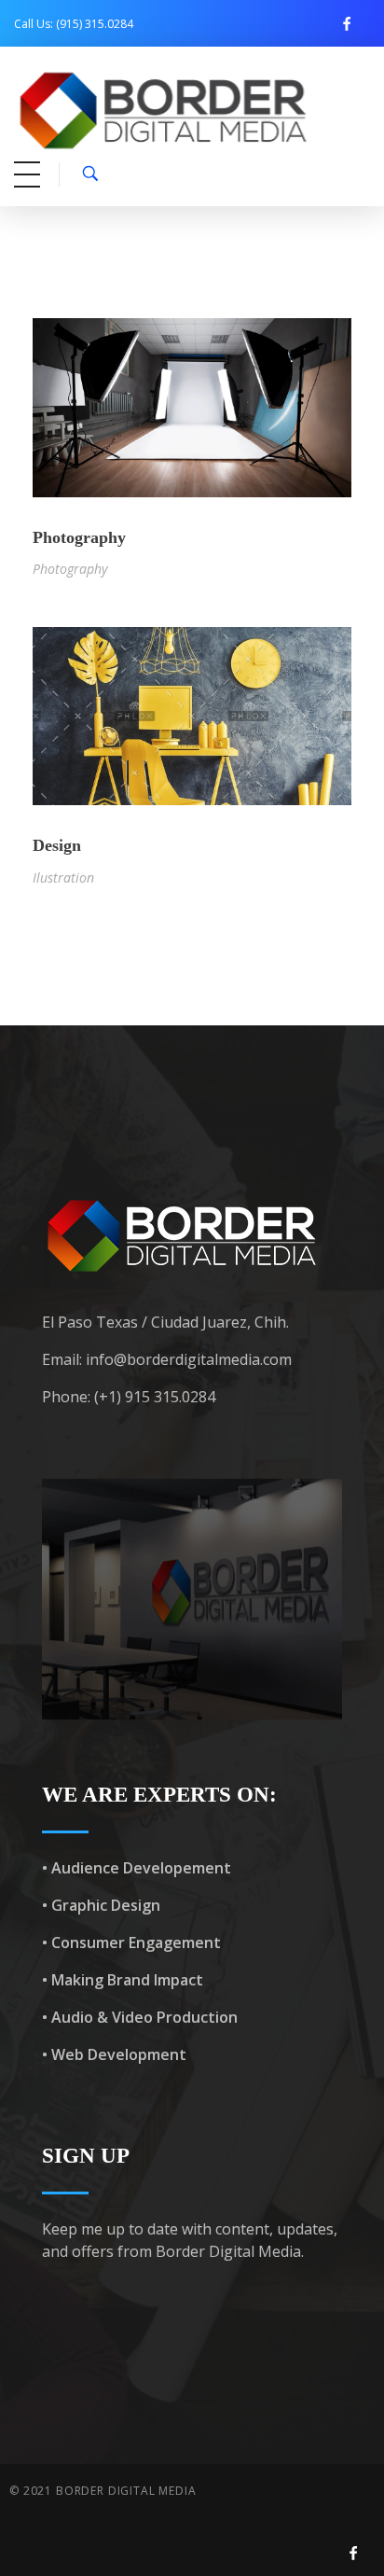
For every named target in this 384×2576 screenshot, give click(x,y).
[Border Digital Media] (190, 111)
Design (57, 845)
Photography (79, 537)
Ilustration (63, 877)
